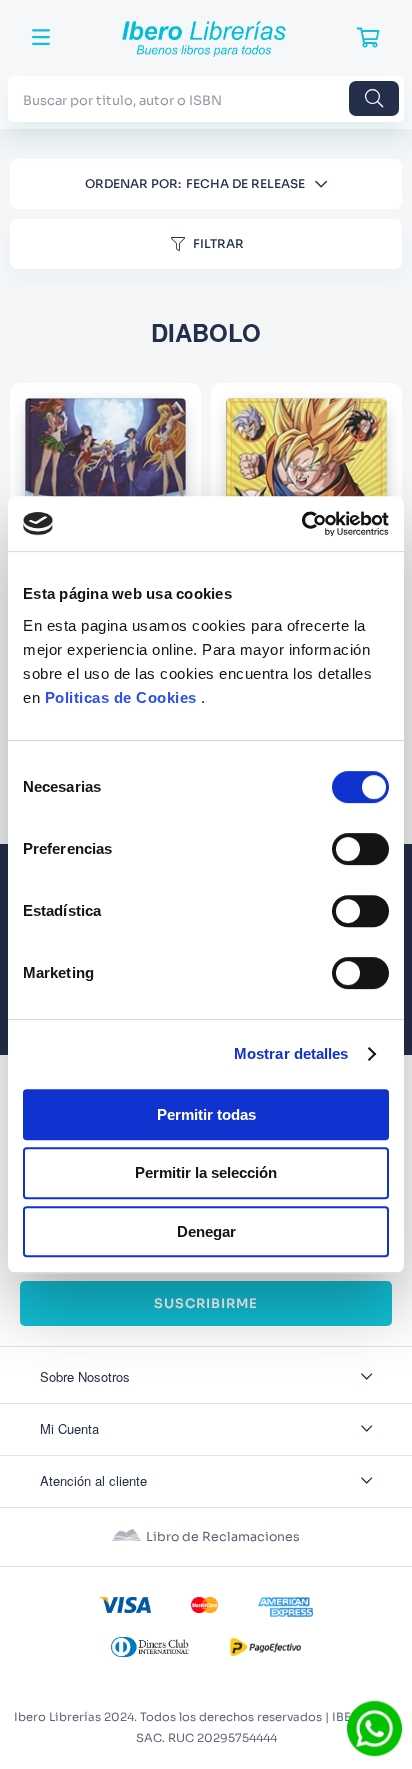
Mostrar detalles (291, 1053)
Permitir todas (206, 1114)
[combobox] (206, 98)
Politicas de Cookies (121, 697)
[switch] (360, 849)
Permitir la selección (206, 1172)
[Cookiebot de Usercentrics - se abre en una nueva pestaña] (301, 524)
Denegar (206, 1231)
